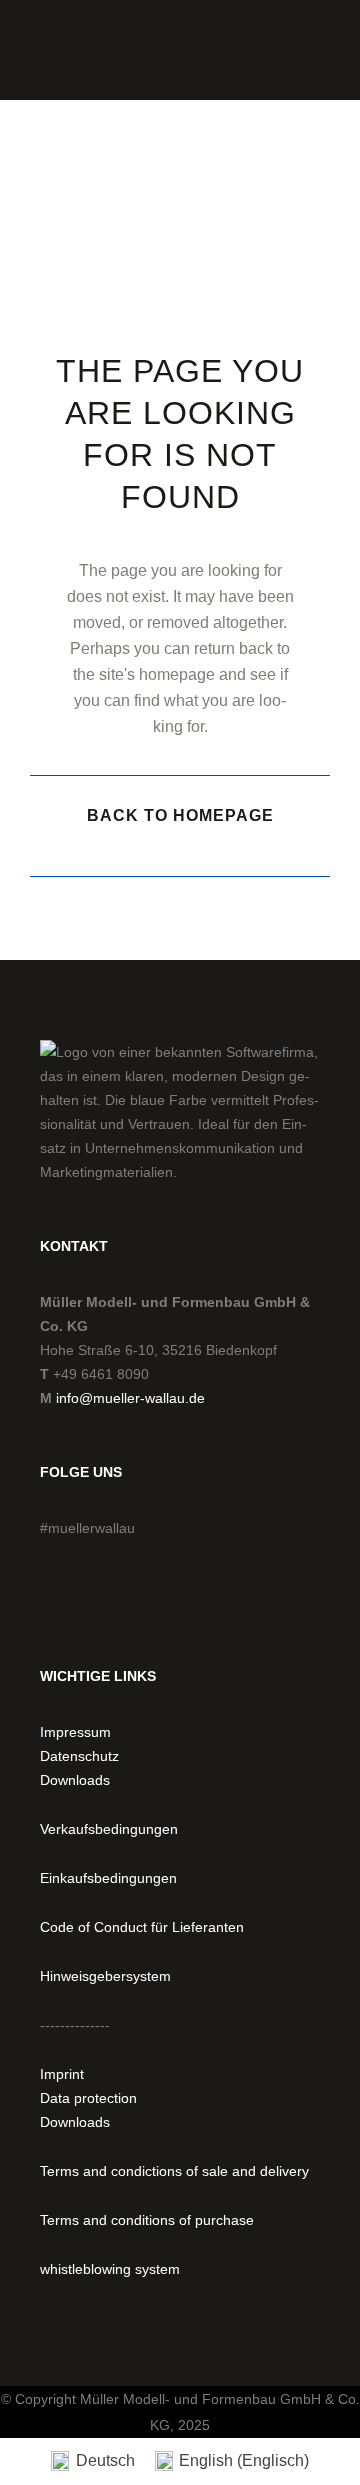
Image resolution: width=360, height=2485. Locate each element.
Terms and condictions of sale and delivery (174, 2171)
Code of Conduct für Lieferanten (142, 1927)
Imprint (62, 2074)
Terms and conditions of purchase (147, 2220)
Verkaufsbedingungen (109, 1829)
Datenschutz (79, 1756)
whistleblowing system (110, 2269)
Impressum (75, 1732)
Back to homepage (180, 815)
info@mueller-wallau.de (130, 1398)
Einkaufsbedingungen (108, 1878)
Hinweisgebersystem (105, 1976)
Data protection (88, 2098)
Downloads (75, 1780)
